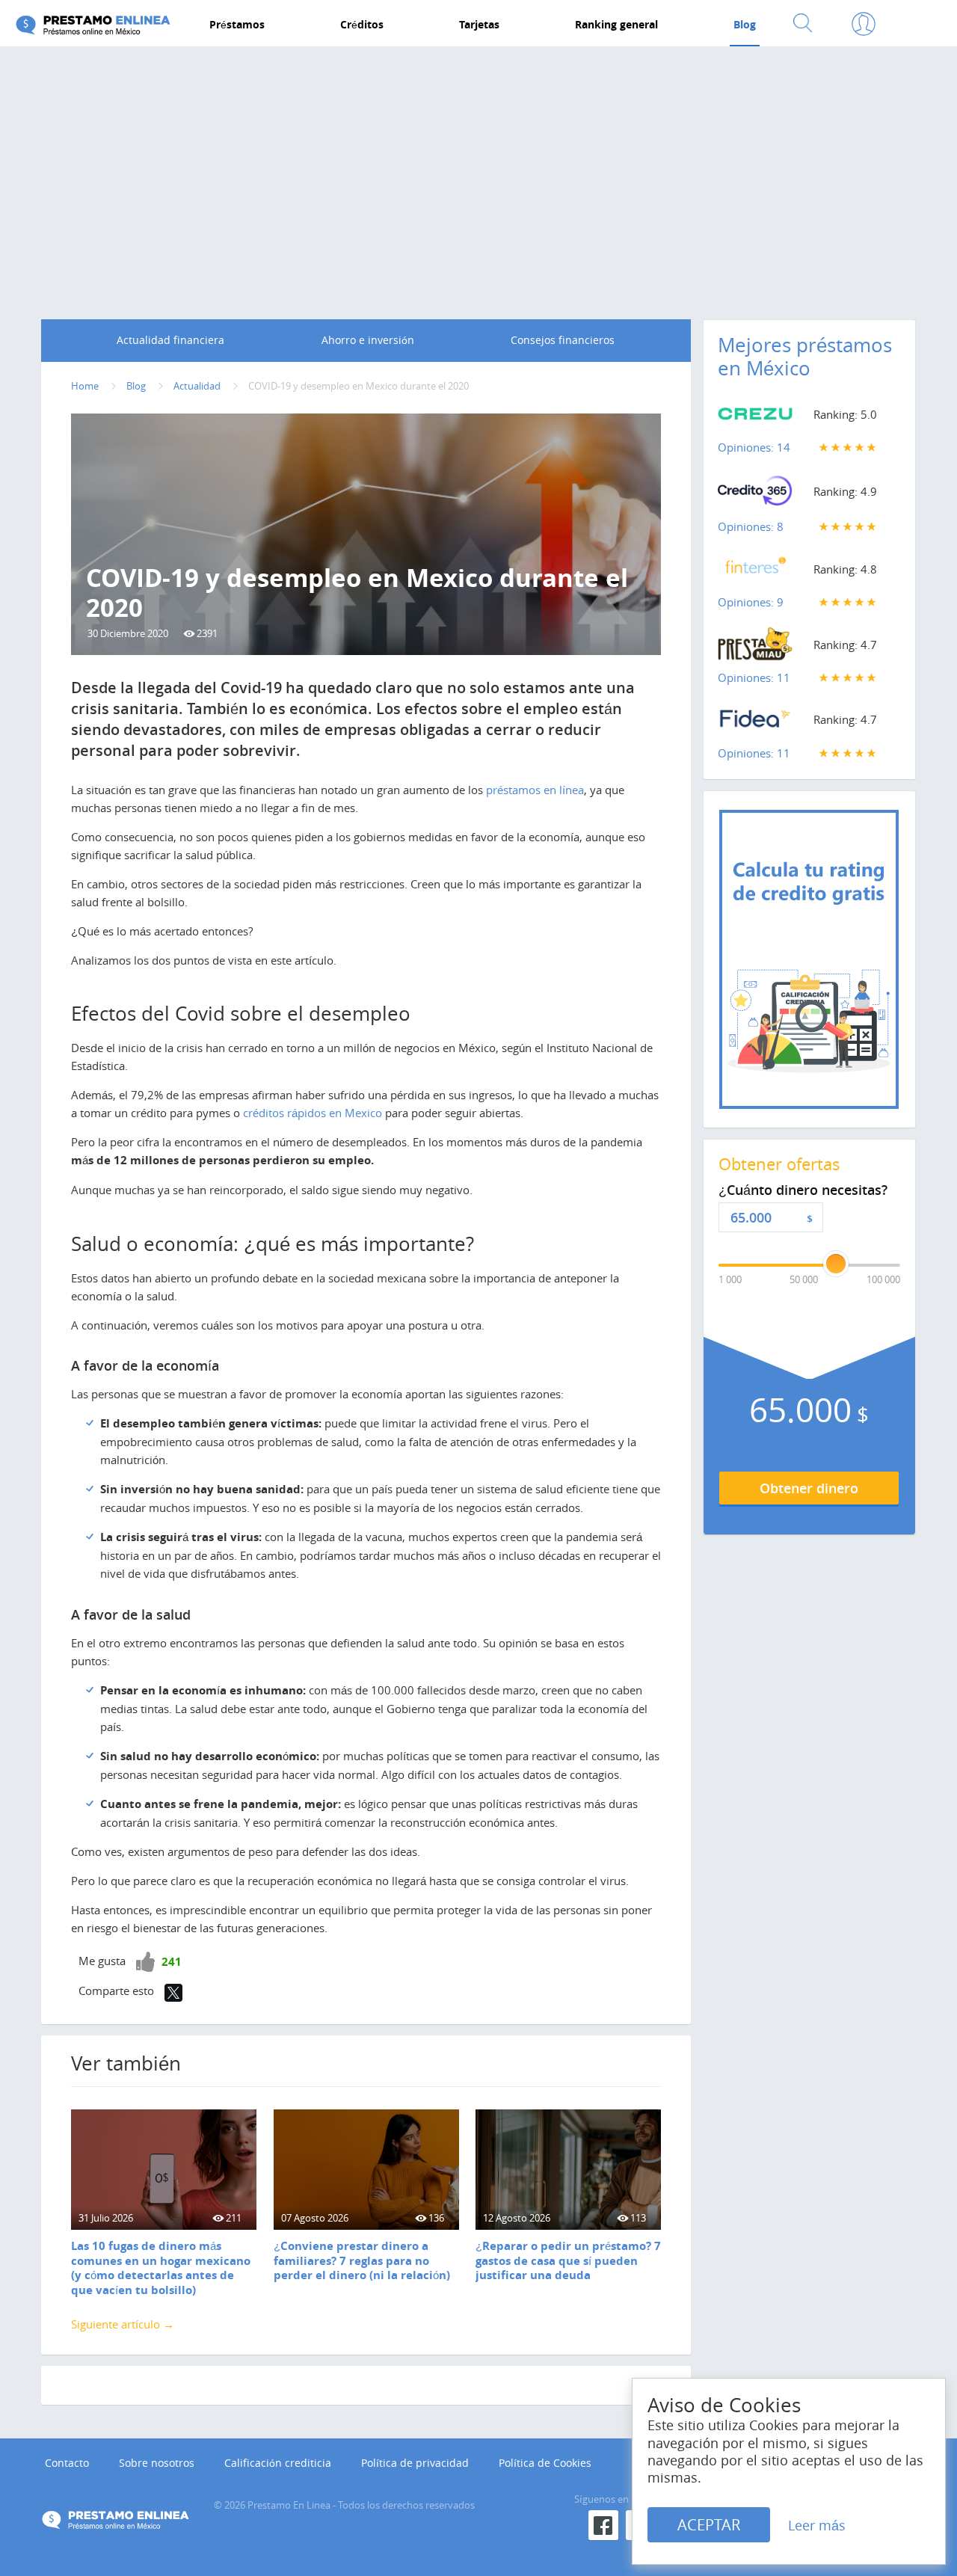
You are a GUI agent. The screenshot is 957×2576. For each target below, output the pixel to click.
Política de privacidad (415, 2463)
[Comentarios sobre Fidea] (755, 722)
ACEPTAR (709, 2525)
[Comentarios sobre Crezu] (755, 417)
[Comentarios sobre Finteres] (755, 572)
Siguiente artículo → (123, 2324)
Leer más (817, 2525)
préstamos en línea (535, 790)
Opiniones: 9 (751, 602)
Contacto (67, 2463)
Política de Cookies (545, 2463)
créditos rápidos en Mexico (313, 1113)
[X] (173, 1993)
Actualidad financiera (170, 340)
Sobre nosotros (157, 2463)
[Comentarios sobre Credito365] (755, 495)
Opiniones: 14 (754, 447)
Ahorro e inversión (368, 340)
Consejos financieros (563, 340)
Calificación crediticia (278, 2463)
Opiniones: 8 (751, 526)
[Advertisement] (478, 170)
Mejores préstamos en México (805, 357)
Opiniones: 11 (754, 677)
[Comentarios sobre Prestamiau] (755, 648)
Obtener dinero (809, 1488)
